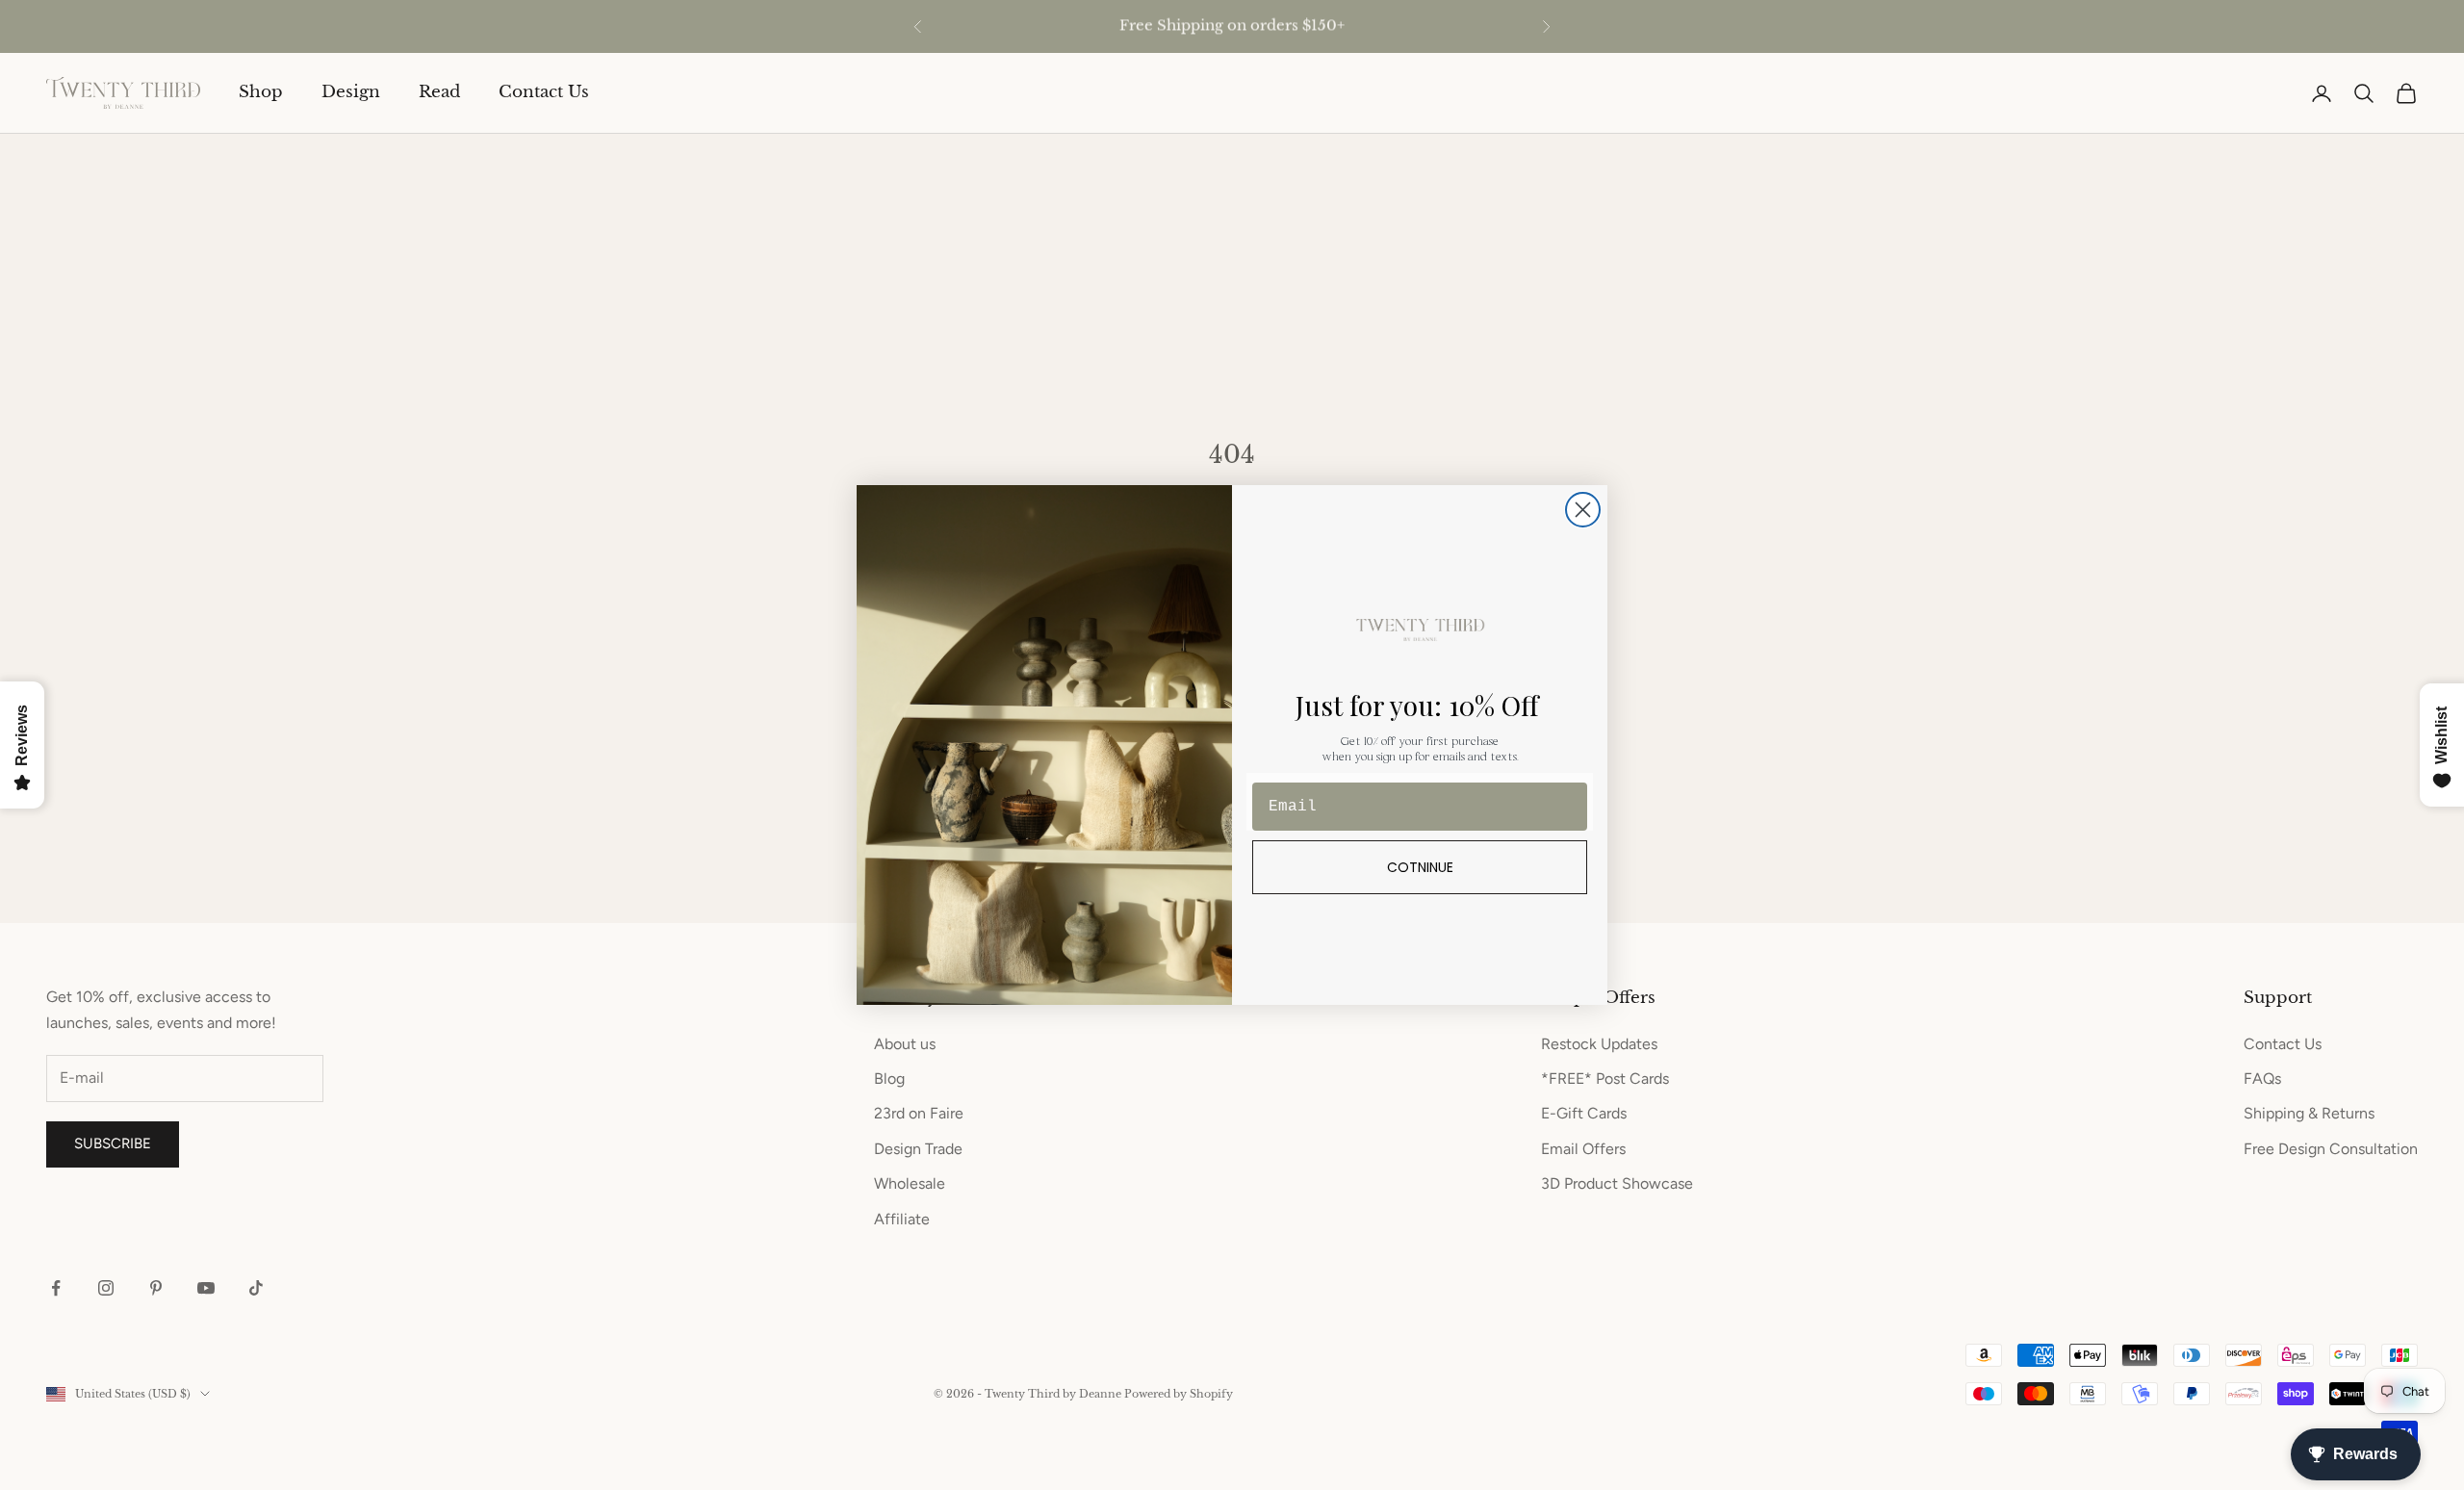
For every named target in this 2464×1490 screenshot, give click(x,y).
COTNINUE (1420, 867)
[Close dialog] (1583, 510)
